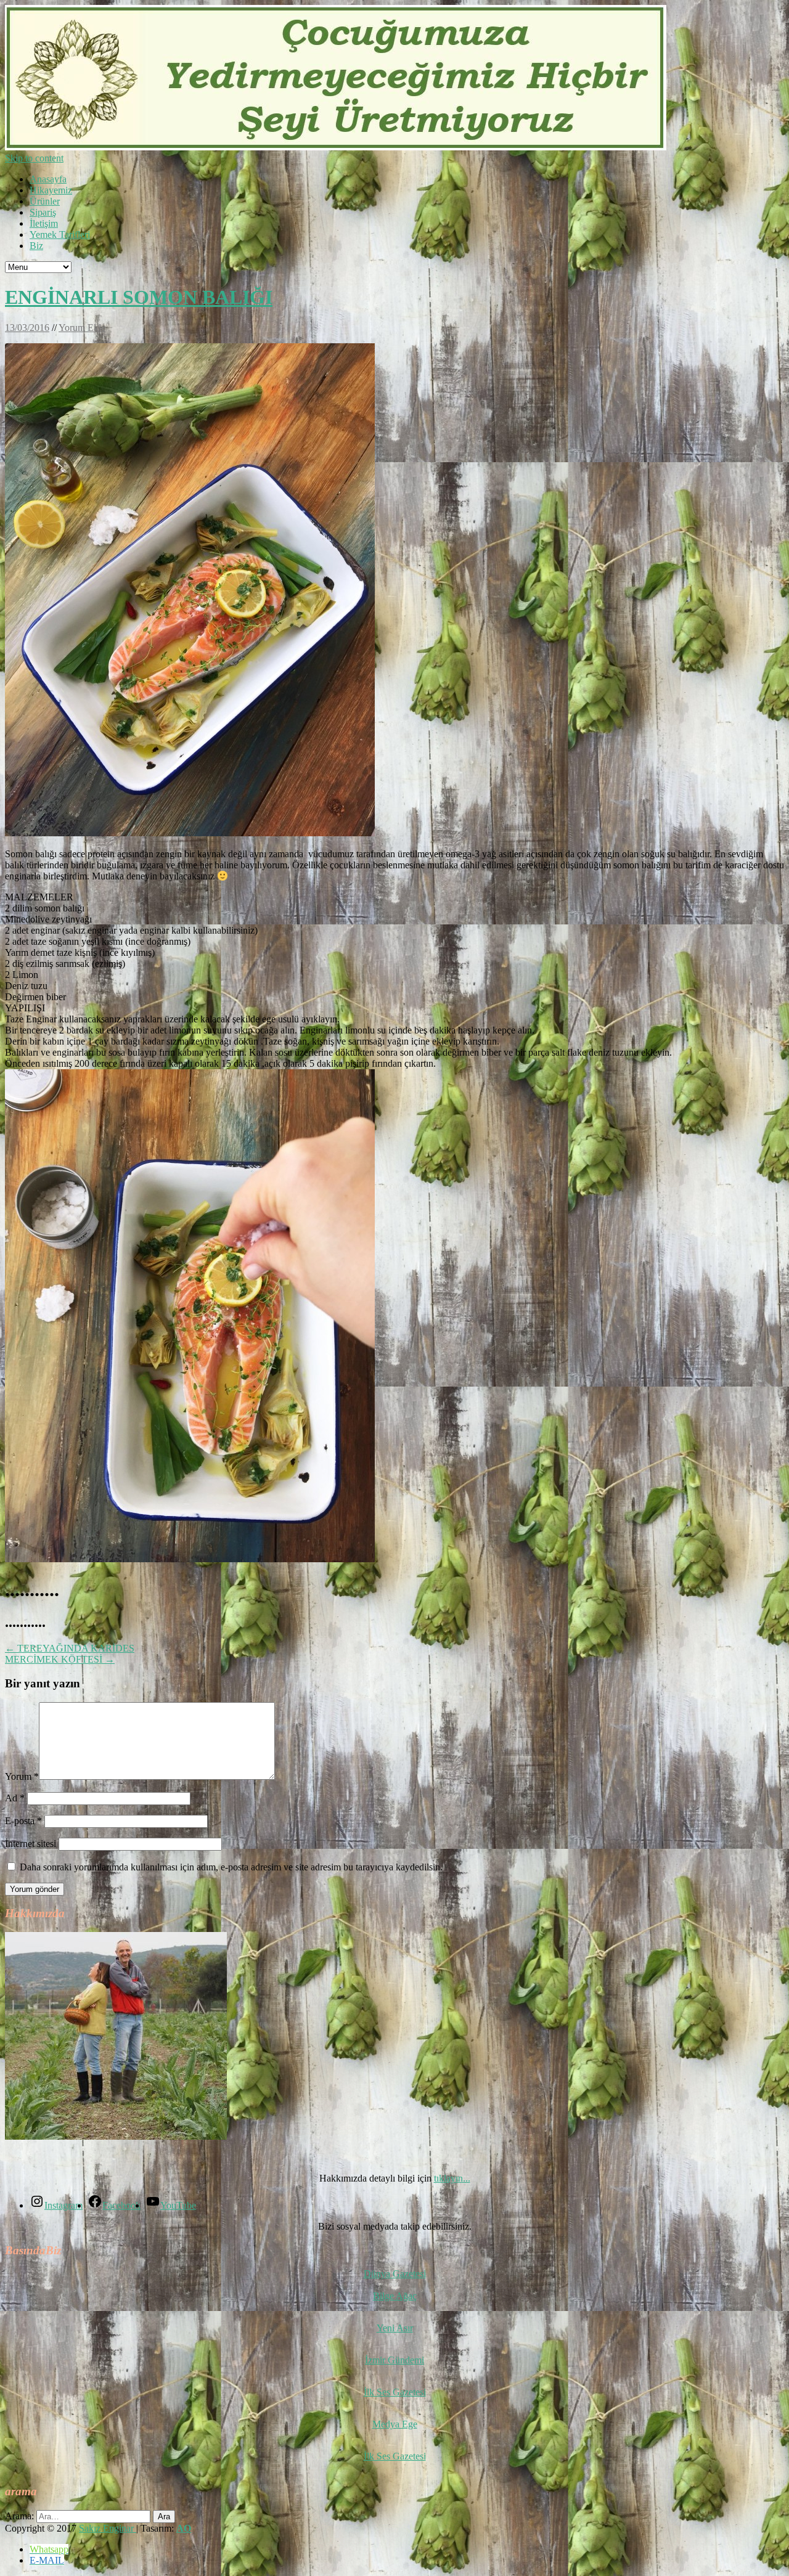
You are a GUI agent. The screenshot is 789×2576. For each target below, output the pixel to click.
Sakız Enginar (108, 2528)
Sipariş (43, 212)
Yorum (22, 1776)
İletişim (44, 223)
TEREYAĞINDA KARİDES (70, 1648)
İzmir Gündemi (394, 2360)
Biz (36, 246)
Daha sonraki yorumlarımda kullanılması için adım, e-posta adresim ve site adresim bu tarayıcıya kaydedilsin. (231, 1867)
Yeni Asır (395, 2328)
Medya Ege (395, 2424)
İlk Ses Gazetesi (395, 2392)
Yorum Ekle (82, 328)
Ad (15, 1798)
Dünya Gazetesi (395, 2274)
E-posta (23, 1821)
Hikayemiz (51, 190)
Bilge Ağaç (395, 2296)
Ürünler (45, 201)
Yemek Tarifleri (60, 234)
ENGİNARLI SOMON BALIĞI (139, 297)
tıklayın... (452, 2178)
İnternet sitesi (31, 1844)
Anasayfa (48, 179)
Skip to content (34, 158)
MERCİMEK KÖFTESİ (60, 1659)
